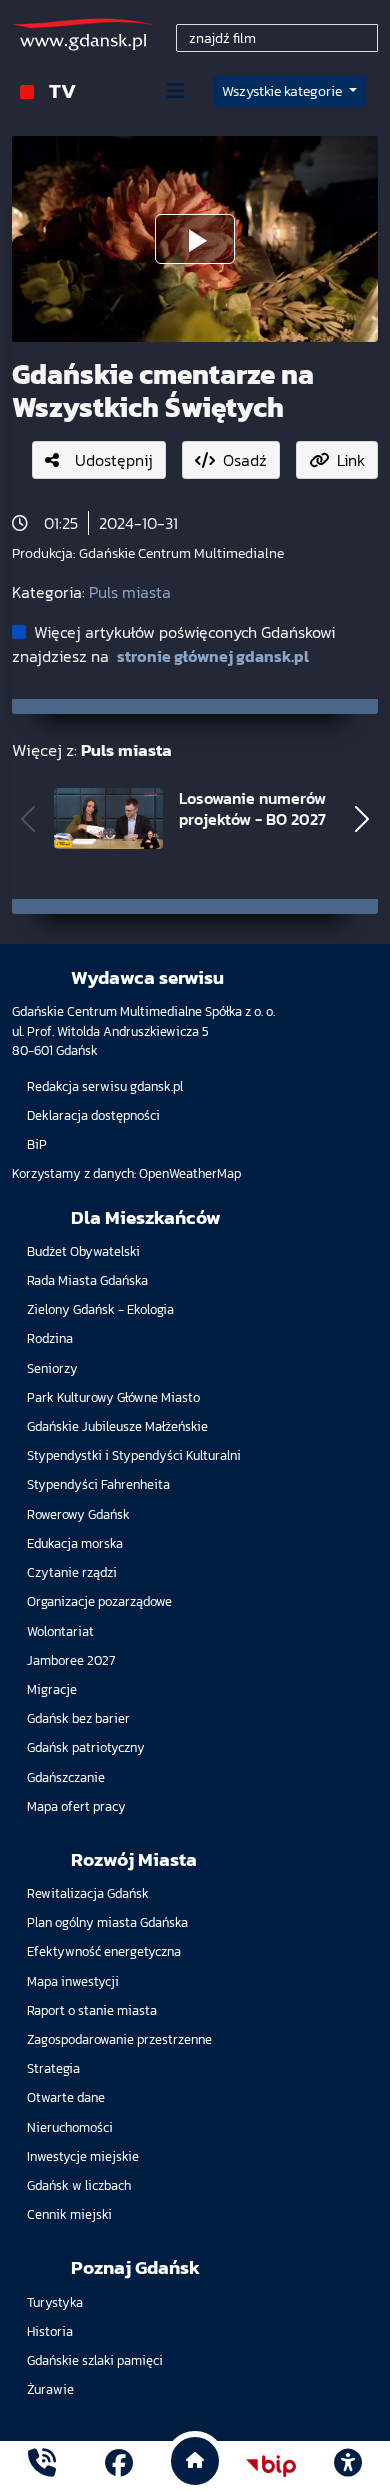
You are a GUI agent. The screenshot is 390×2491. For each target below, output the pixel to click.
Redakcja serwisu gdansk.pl (105, 1086)
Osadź (245, 460)
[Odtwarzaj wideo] (195, 239)
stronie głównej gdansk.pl (213, 656)
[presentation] (28, 819)
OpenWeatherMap (190, 1173)
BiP (37, 1144)
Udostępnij (114, 460)
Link (351, 460)
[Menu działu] (176, 91)
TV (62, 90)
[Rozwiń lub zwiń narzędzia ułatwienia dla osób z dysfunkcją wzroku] (348, 2466)
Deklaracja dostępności (93, 1115)
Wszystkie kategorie (283, 91)
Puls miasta (130, 592)
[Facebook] (119, 2465)
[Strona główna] (42, 2465)
